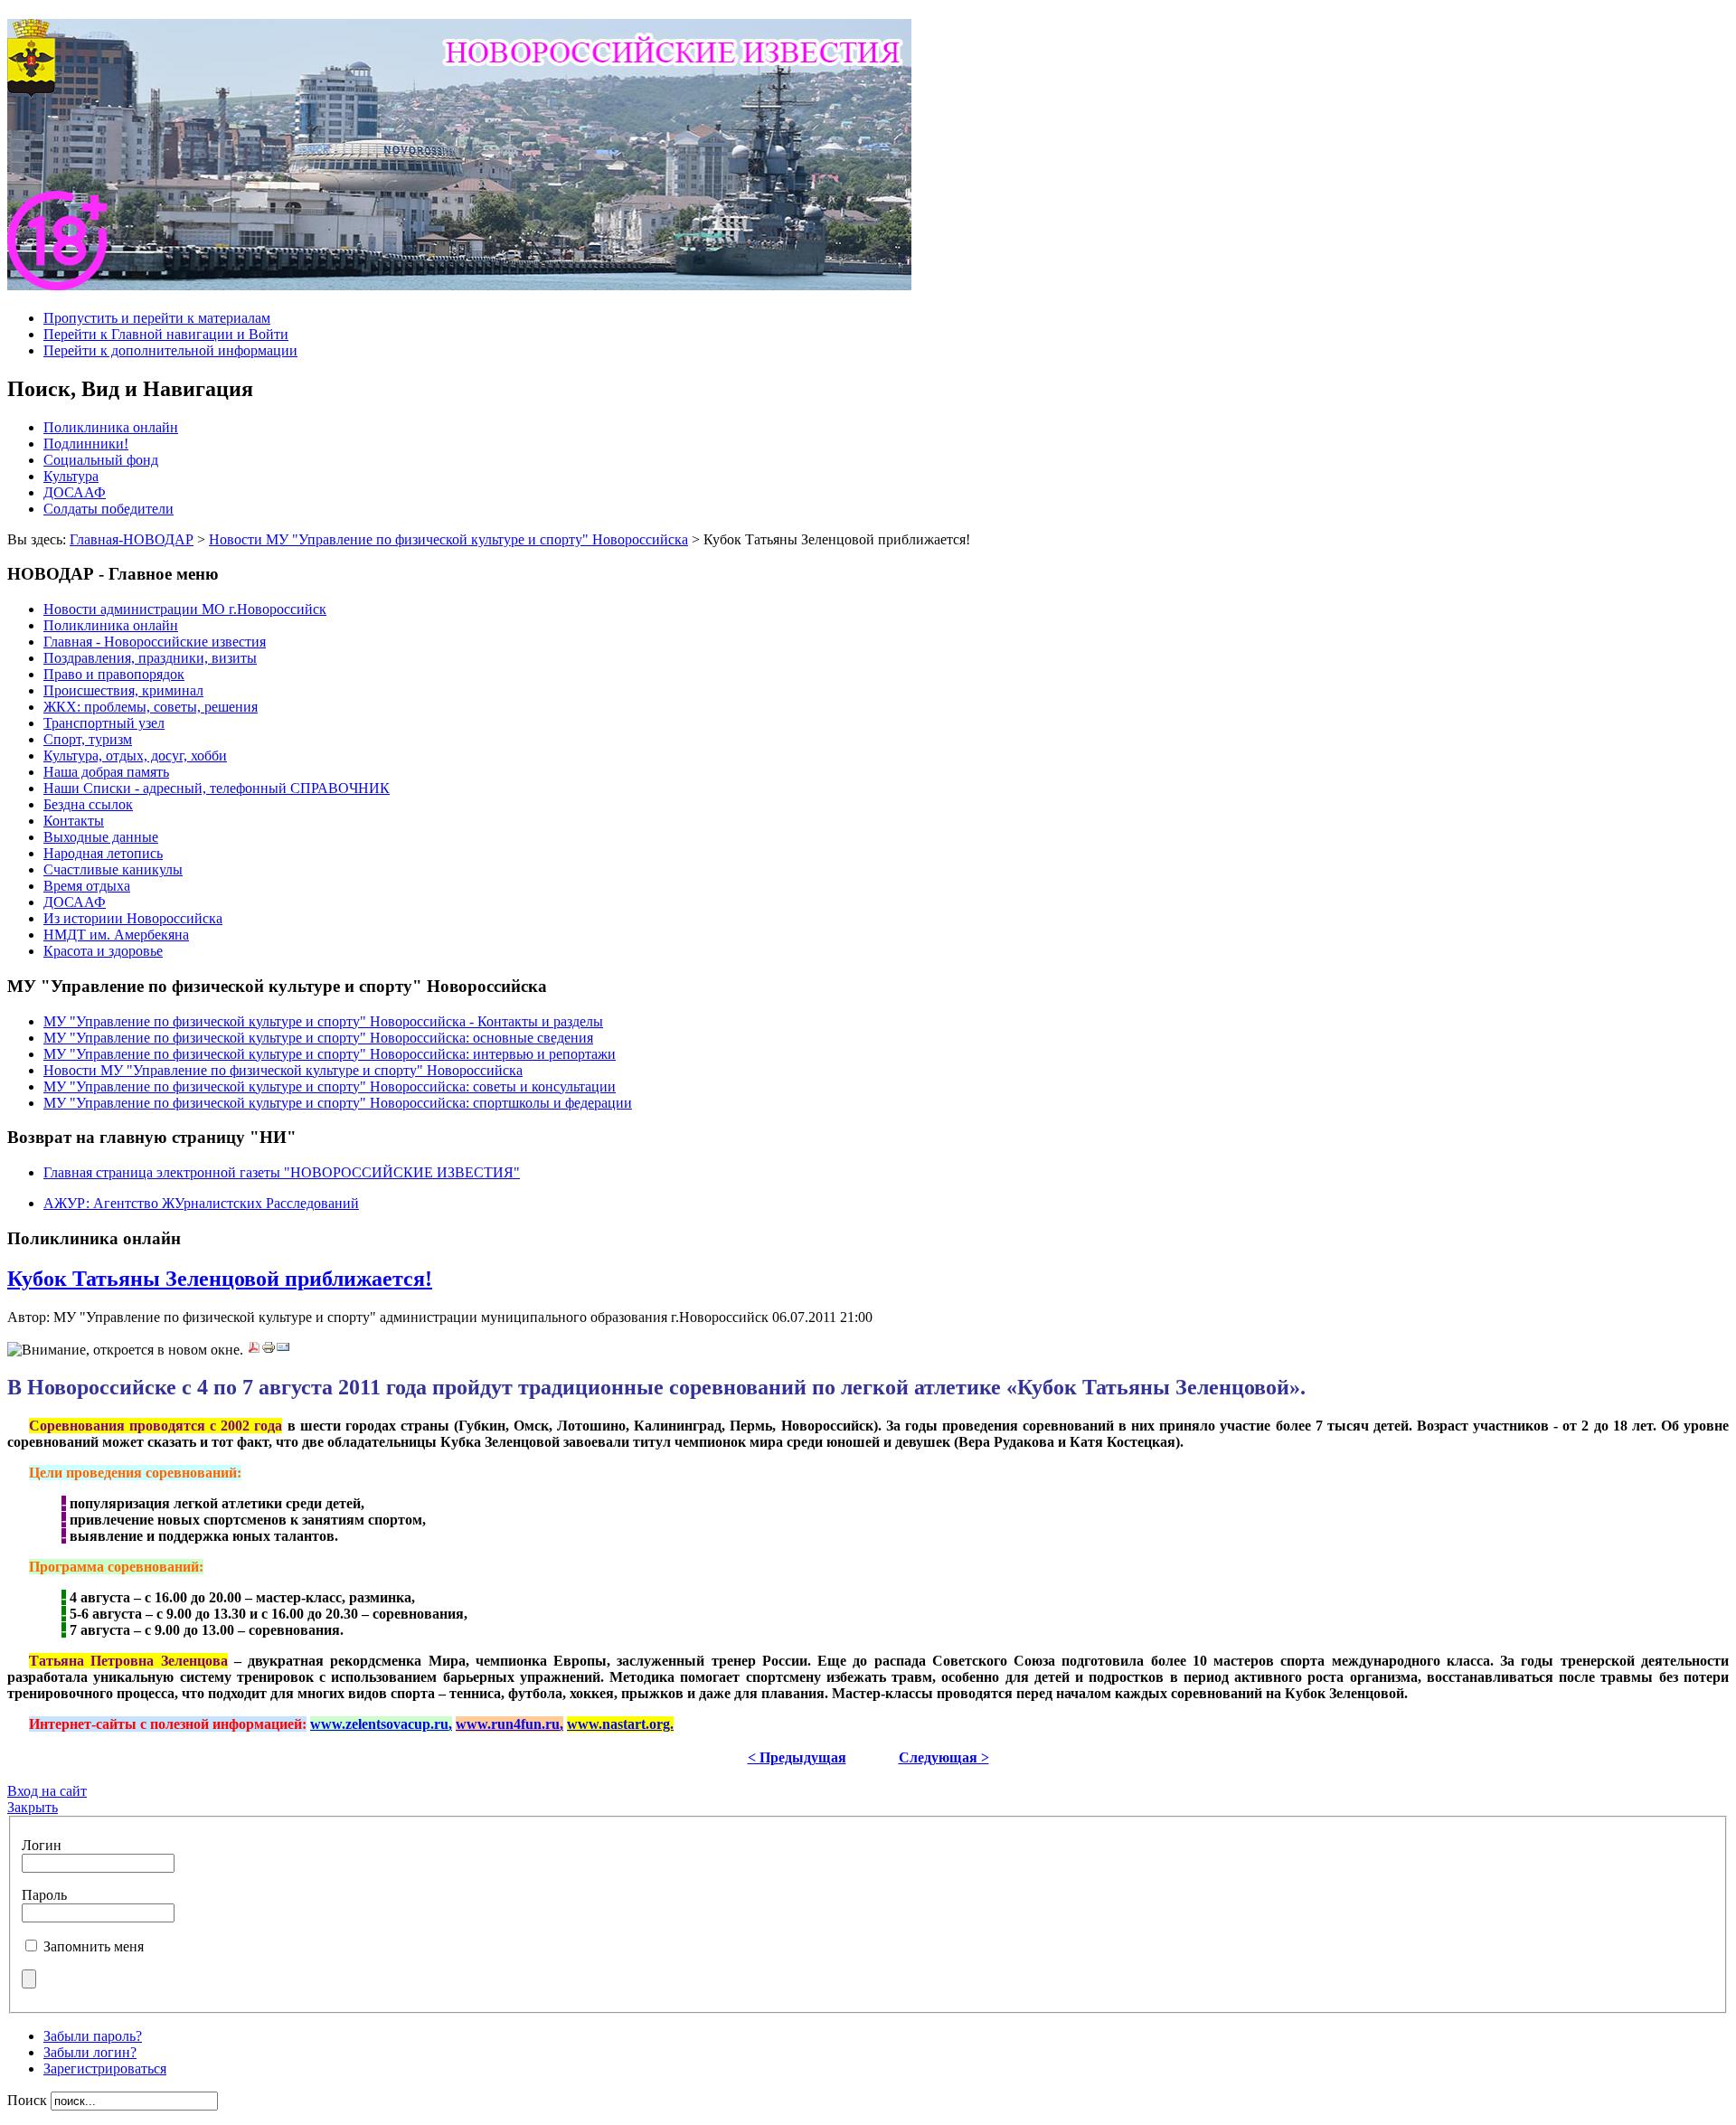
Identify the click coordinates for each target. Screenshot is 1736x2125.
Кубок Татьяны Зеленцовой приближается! (220, 1279)
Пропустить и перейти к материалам (157, 318)
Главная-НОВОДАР (132, 539)
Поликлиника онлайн (111, 427)
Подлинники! (86, 444)
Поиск (29, 2100)
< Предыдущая (797, 1757)
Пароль (44, 1895)
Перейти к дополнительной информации (170, 350)
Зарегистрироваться (105, 2068)
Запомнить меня (94, 1946)
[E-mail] (283, 1350)
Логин (42, 1845)
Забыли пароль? (93, 2036)
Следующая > (944, 1757)
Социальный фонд (101, 460)
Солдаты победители (108, 509)
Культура (71, 476)
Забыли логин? (90, 2052)
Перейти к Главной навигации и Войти (166, 334)
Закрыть (33, 1807)
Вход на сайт (47, 1791)
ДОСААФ (75, 492)
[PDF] (254, 1350)
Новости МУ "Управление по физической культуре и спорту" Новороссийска (448, 539)
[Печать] (269, 1350)
